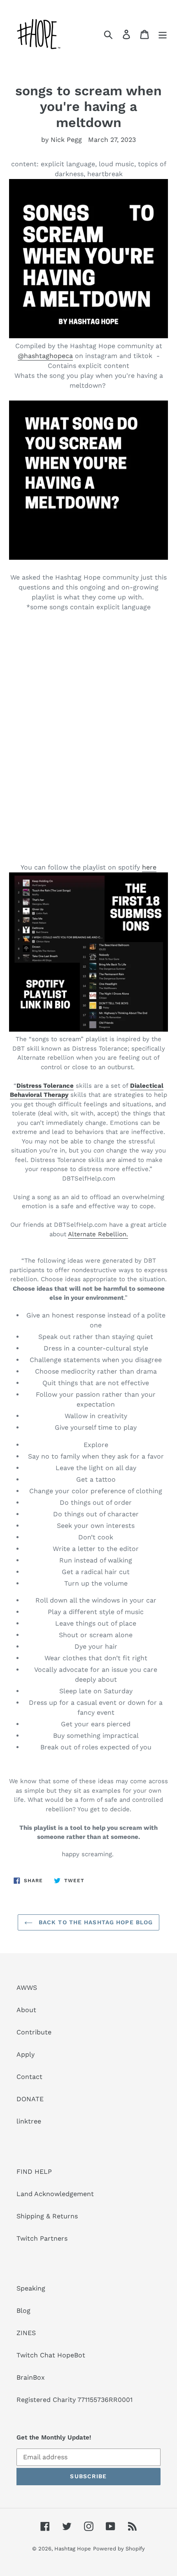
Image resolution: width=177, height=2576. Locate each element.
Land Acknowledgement (55, 2194)
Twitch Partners (42, 2238)
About (26, 2010)
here (149, 867)
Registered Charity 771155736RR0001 (75, 2400)
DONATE (30, 2099)
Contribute (34, 2032)
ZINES (26, 2333)
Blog (23, 2311)
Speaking (31, 2288)
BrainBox (31, 2377)
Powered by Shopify (119, 2549)
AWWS (27, 1988)
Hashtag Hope (73, 2549)
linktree (29, 2121)
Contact (29, 2077)
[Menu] (163, 34)
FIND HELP (34, 2172)
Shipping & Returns (47, 2216)
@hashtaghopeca (45, 356)
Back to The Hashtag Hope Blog (95, 1922)
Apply (26, 2054)
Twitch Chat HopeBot (51, 2355)
